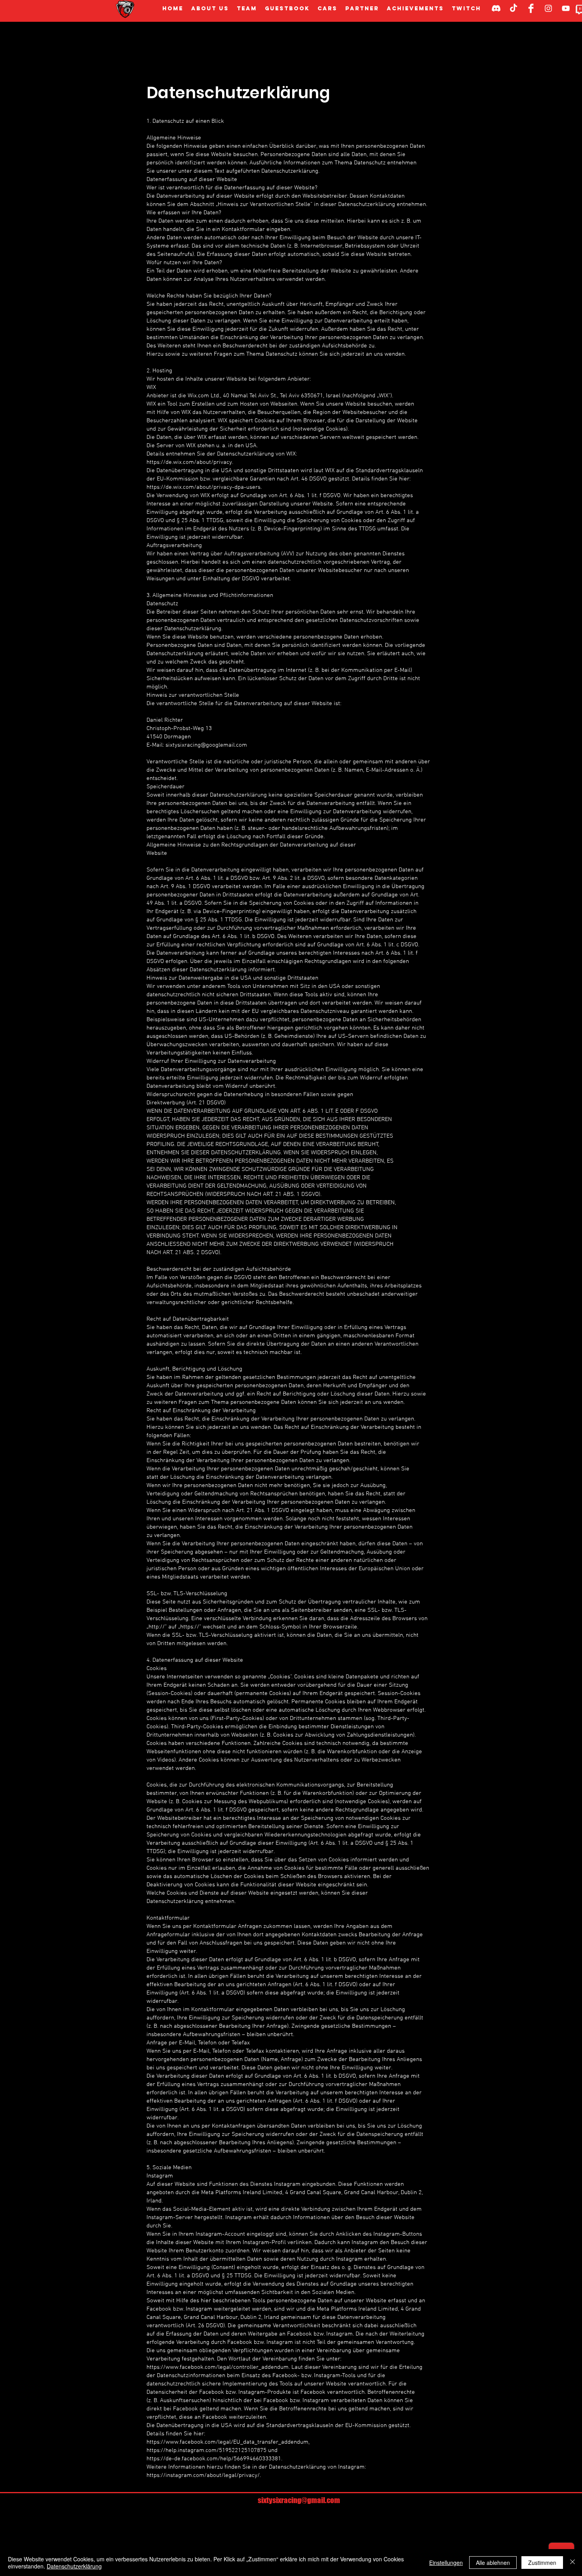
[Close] (572, 2563)
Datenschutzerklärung (74, 2566)
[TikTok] (514, 8)
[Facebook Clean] (531, 8)
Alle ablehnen (493, 2563)
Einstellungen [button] (446, 2563)
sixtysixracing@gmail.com (299, 2500)
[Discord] (496, 8)
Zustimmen (542, 2563)
